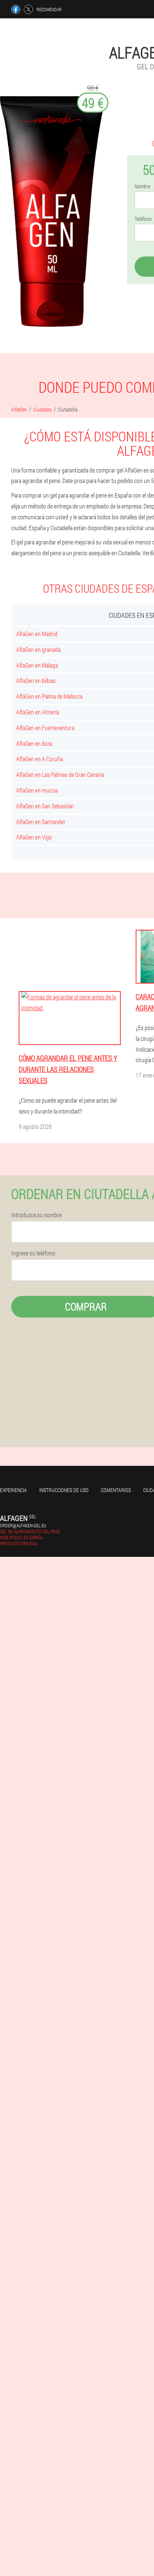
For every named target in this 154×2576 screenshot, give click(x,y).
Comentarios (116, 1490)
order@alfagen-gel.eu (23, 1525)
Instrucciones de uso (64, 1490)
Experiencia (13, 1490)
